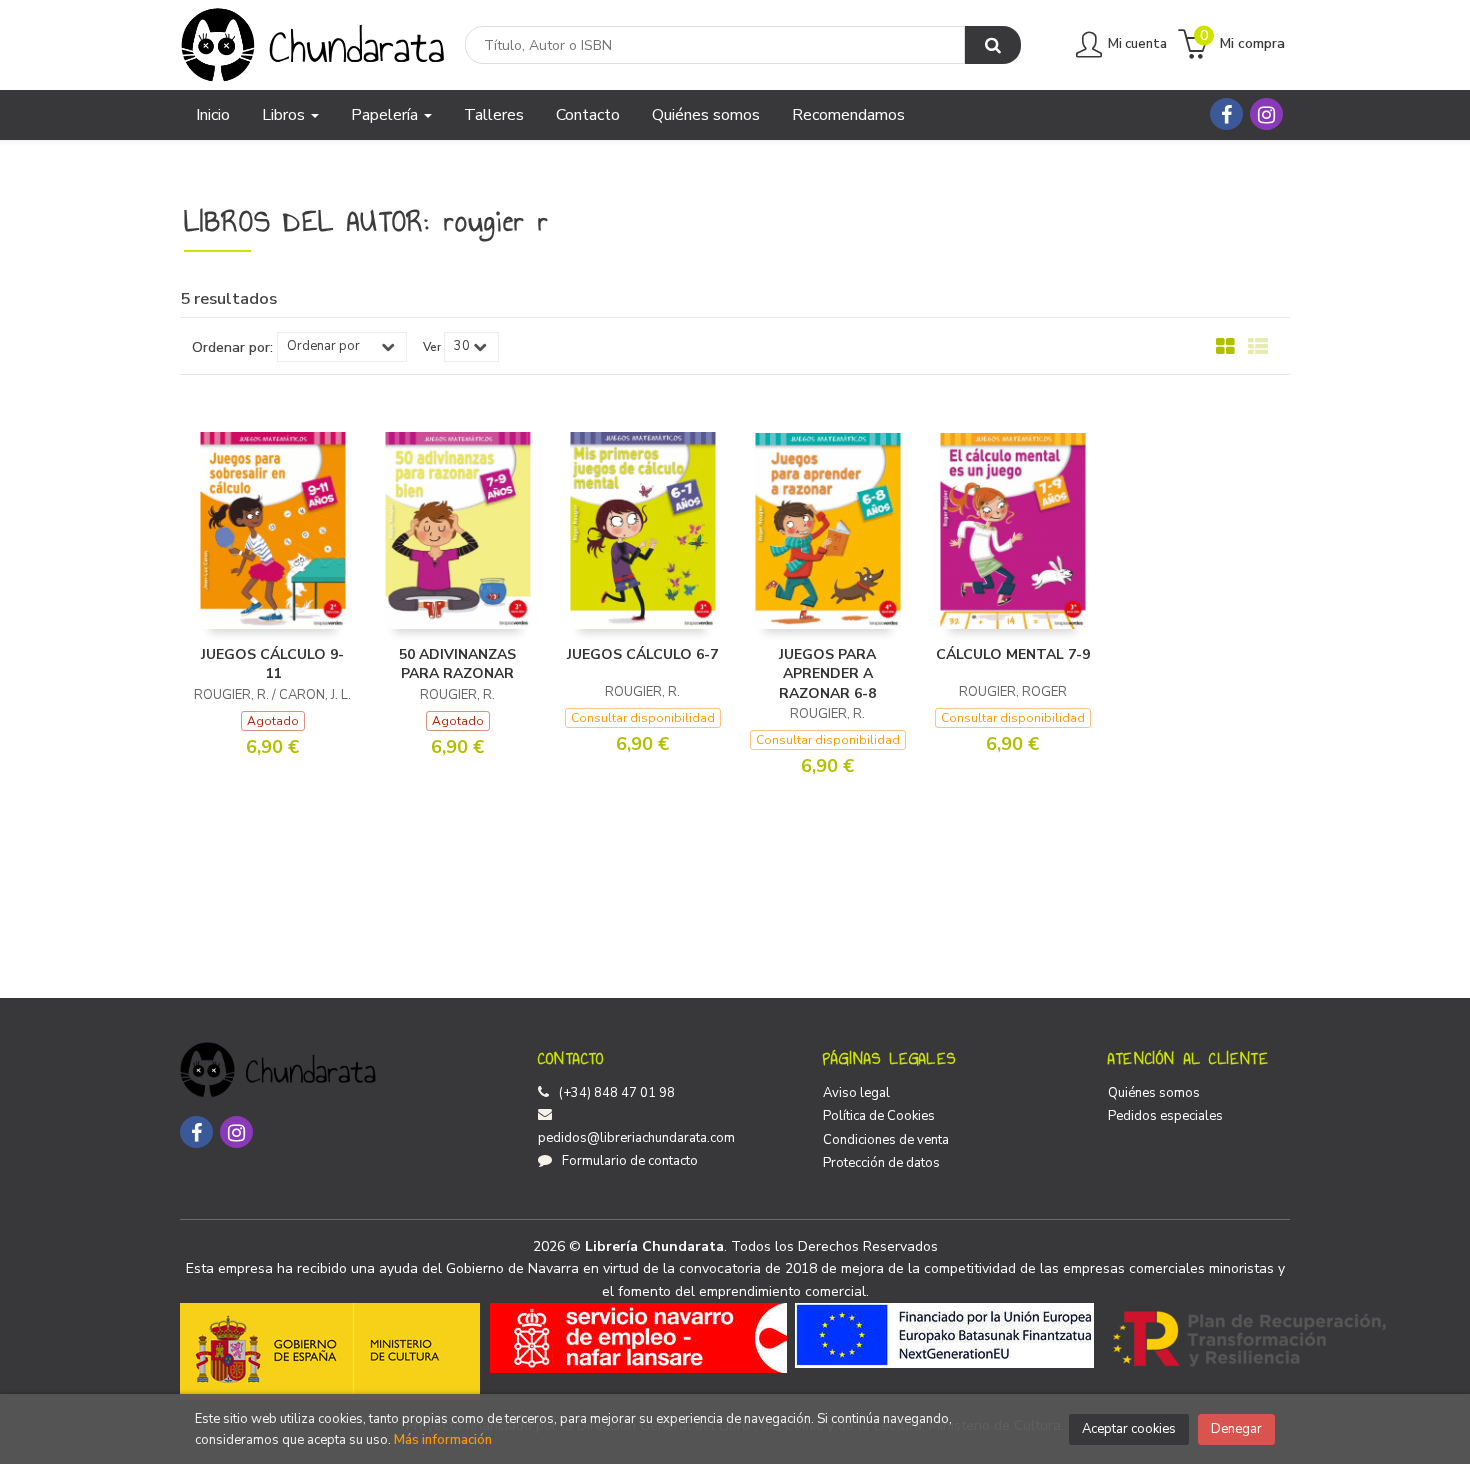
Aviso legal (856, 1093)
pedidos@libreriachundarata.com (636, 1138)
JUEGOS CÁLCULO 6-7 (642, 654)
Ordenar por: (232, 348)
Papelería (386, 115)
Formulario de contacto (630, 1161)
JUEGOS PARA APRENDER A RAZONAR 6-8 (827, 674)
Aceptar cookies (1129, 1429)
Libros (285, 115)
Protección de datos (881, 1163)
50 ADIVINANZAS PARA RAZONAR (457, 664)
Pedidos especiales (1165, 1116)
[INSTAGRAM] (1266, 114)
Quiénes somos (1154, 1093)
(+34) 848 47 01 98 (617, 1093)
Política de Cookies (879, 1116)
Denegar (1236, 1429)
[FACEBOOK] (1226, 114)
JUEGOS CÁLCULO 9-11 (272, 664)
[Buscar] (993, 45)
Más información (443, 1440)
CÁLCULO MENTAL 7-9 (1013, 654)
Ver (432, 347)
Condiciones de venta (886, 1140)
